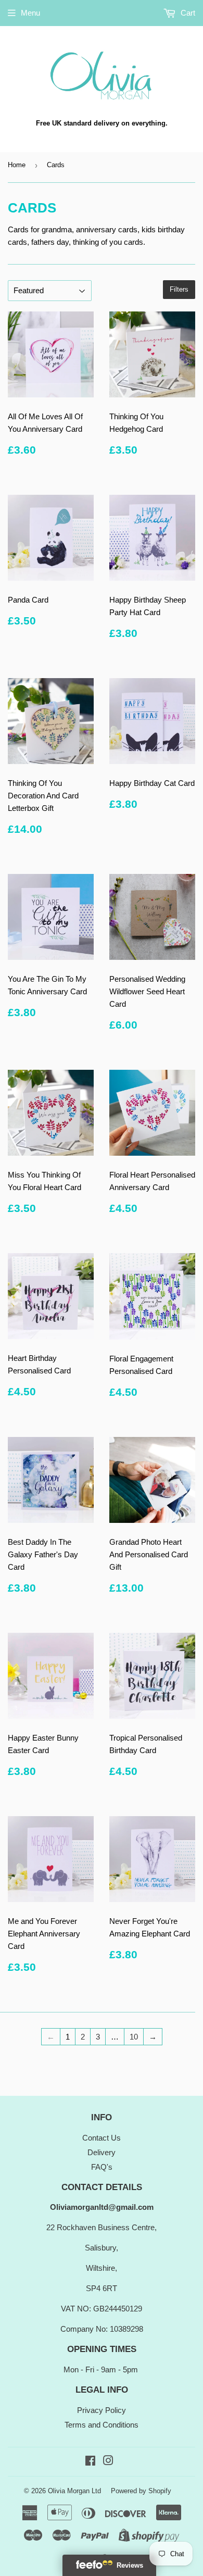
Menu (30, 13)
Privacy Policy (102, 2410)
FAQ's (102, 2167)
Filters (179, 289)
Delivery (102, 2152)
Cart (187, 13)
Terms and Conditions (102, 2425)
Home (17, 165)
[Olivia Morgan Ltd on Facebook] (90, 2462)
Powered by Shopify (141, 2491)
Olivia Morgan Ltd (74, 2491)
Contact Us (102, 2138)
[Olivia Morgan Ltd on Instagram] (108, 2462)
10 (134, 2037)
